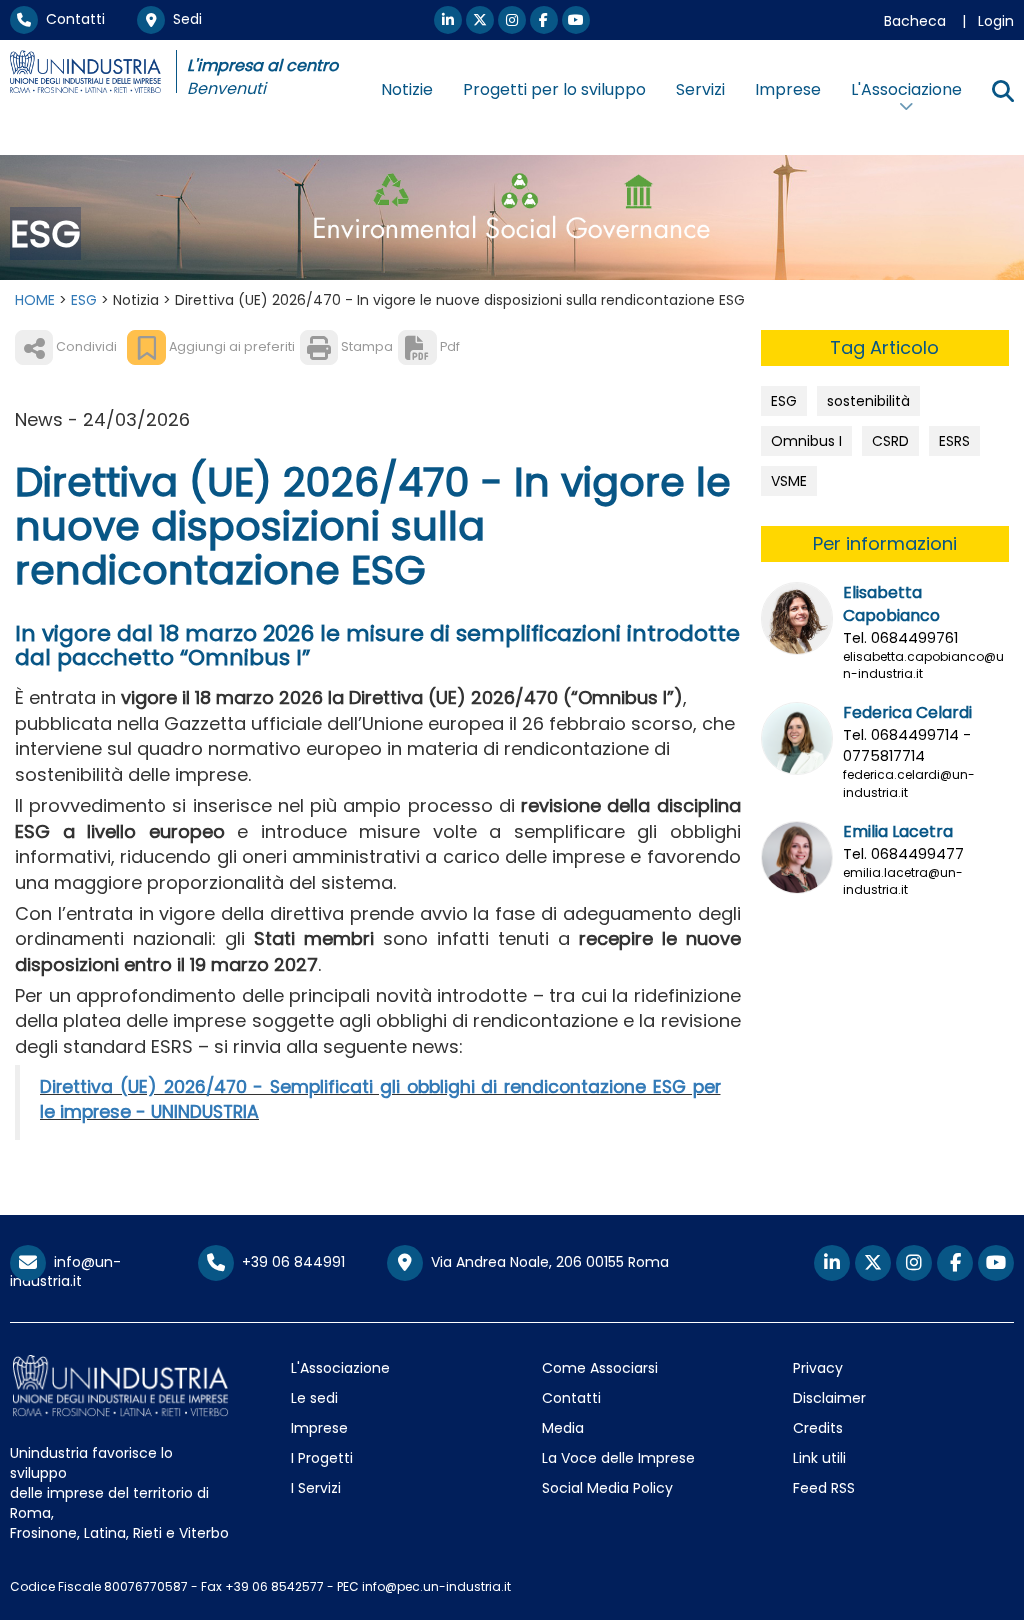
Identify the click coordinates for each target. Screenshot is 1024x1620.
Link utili (819, 1458)
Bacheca (915, 21)
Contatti (71, 19)
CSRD (890, 441)
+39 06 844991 (289, 1262)
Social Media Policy (607, 1488)
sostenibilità (868, 401)
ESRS (954, 441)
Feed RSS (824, 1488)
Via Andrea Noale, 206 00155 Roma (546, 1262)
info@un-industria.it (65, 1271)
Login (996, 21)
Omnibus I (806, 441)
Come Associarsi (600, 1368)
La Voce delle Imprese (618, 1458)
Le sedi (314, 1398)
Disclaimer (829, 1398)
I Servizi (316, 1488)
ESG (84, 300)
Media (563, 1428)
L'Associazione (340, 1368)
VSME (789, 481)
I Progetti (322, 1458)
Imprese (788, 89)
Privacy (818, 1368)
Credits (818, 1428)
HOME (35, 300)
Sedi (183, 19)
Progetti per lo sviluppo (554, 89)
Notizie (407, 89)
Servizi (700, 89)
